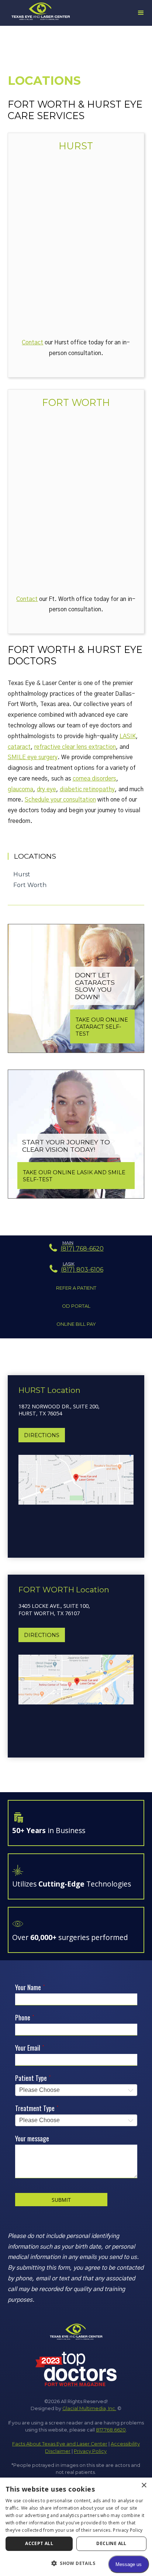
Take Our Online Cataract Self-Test (102, 1027)
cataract (19, 747)
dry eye (46, 789)
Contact (32, 343)
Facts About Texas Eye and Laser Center (60, 2444)
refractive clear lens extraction (75, 747)
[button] (76, 2563)
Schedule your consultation (60, 800)
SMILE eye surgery (33, 757)
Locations (35, 856)
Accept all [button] (39, 2543)
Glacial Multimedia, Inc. (89, 2408)
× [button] (144, 2485)
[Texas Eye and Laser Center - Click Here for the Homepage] (41, 12)
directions (42, 1435)
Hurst (76, 146)
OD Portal (76, 1306)
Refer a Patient (76, 1288)
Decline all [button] (111, 2543)
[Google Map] (76, 246)
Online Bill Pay (76, 1324)
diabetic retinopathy (87, 789)
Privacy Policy (90, 2451)
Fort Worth (76, 402)
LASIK (128, 736)
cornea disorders (94, 779)
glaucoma (20, 789)
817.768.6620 (111, 2430)
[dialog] (76, 2527)
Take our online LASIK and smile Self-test (74, 1176)
